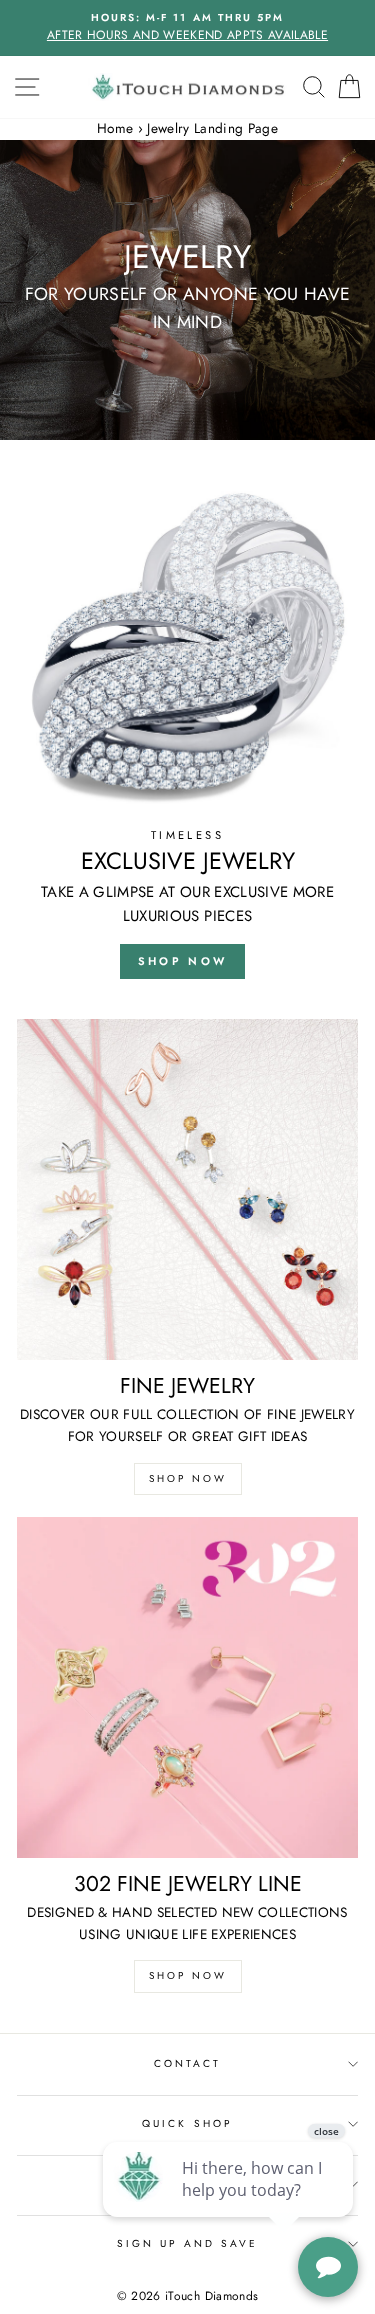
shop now (182, 961)
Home (115, 128)
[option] (187, 28)
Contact (187, 2063)
